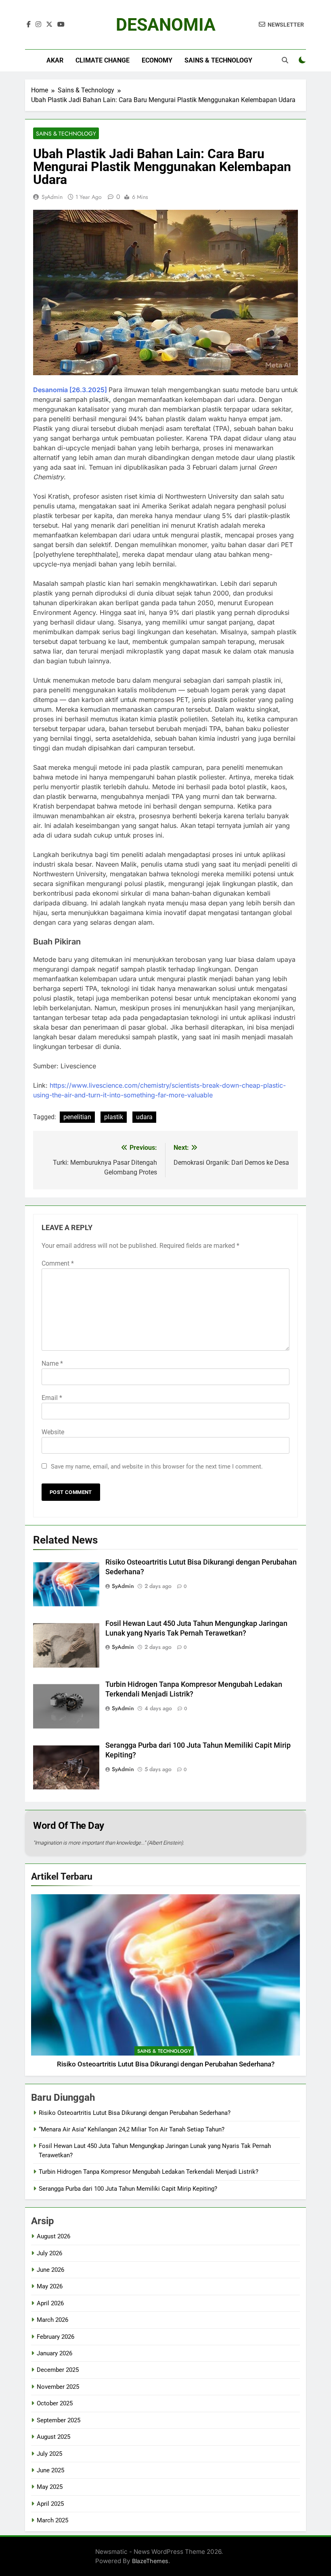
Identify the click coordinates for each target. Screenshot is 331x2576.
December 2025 (58, 2370)
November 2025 (58, 2387)
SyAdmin (52, 197)
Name (52, 1363)
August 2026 (53, 2236)
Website (53, 1432)
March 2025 (52, 2520)
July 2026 (49, 2253)
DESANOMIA (166, 25)
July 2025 (49, 2454)
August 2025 (53, 2437)
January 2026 (54, 2353)
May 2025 (50, 2487)
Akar (55, 60)
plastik (114, 1117)
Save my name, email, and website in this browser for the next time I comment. (157, 1467)
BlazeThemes (150, 2561)
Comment (58, 1263)
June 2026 (50, 2270)
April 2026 (50, 2303)
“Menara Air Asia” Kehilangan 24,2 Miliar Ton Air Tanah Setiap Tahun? (132, 2129)
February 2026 (56, 2337)
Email (52, 1398)
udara (144, 1117)
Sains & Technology (218, 60)
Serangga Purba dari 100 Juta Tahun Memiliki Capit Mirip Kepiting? (128, 2189)
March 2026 (52, 2320)
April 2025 (50, 2504)
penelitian (77, 1117)
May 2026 (50, 2286)
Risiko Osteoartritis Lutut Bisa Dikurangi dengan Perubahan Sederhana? (166, 2064)
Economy (157, 60)
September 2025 (59, 2420)
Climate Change (103, 60)
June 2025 (50, 2470)
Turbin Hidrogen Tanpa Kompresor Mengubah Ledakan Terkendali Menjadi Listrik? (149, 2172)
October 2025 (55, 2403)
